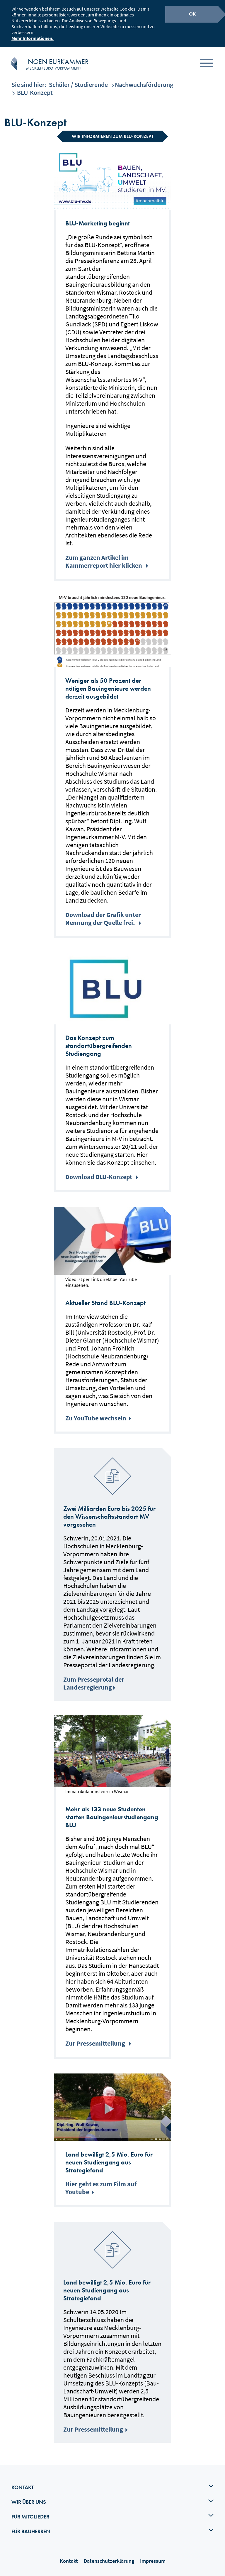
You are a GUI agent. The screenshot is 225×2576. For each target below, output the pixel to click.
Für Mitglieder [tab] (30, 2517)
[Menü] (207, 64)
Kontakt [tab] (23, 2487)
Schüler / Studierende (78, 85)
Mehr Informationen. (33, 38)
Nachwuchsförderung (144, 85)
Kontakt (69, 2561)
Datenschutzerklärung (109, 2561)
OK (192, 14)
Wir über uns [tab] (29, 2502)
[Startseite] (14, 64)
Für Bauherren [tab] (31, 2531)
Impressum (153, 2561)
